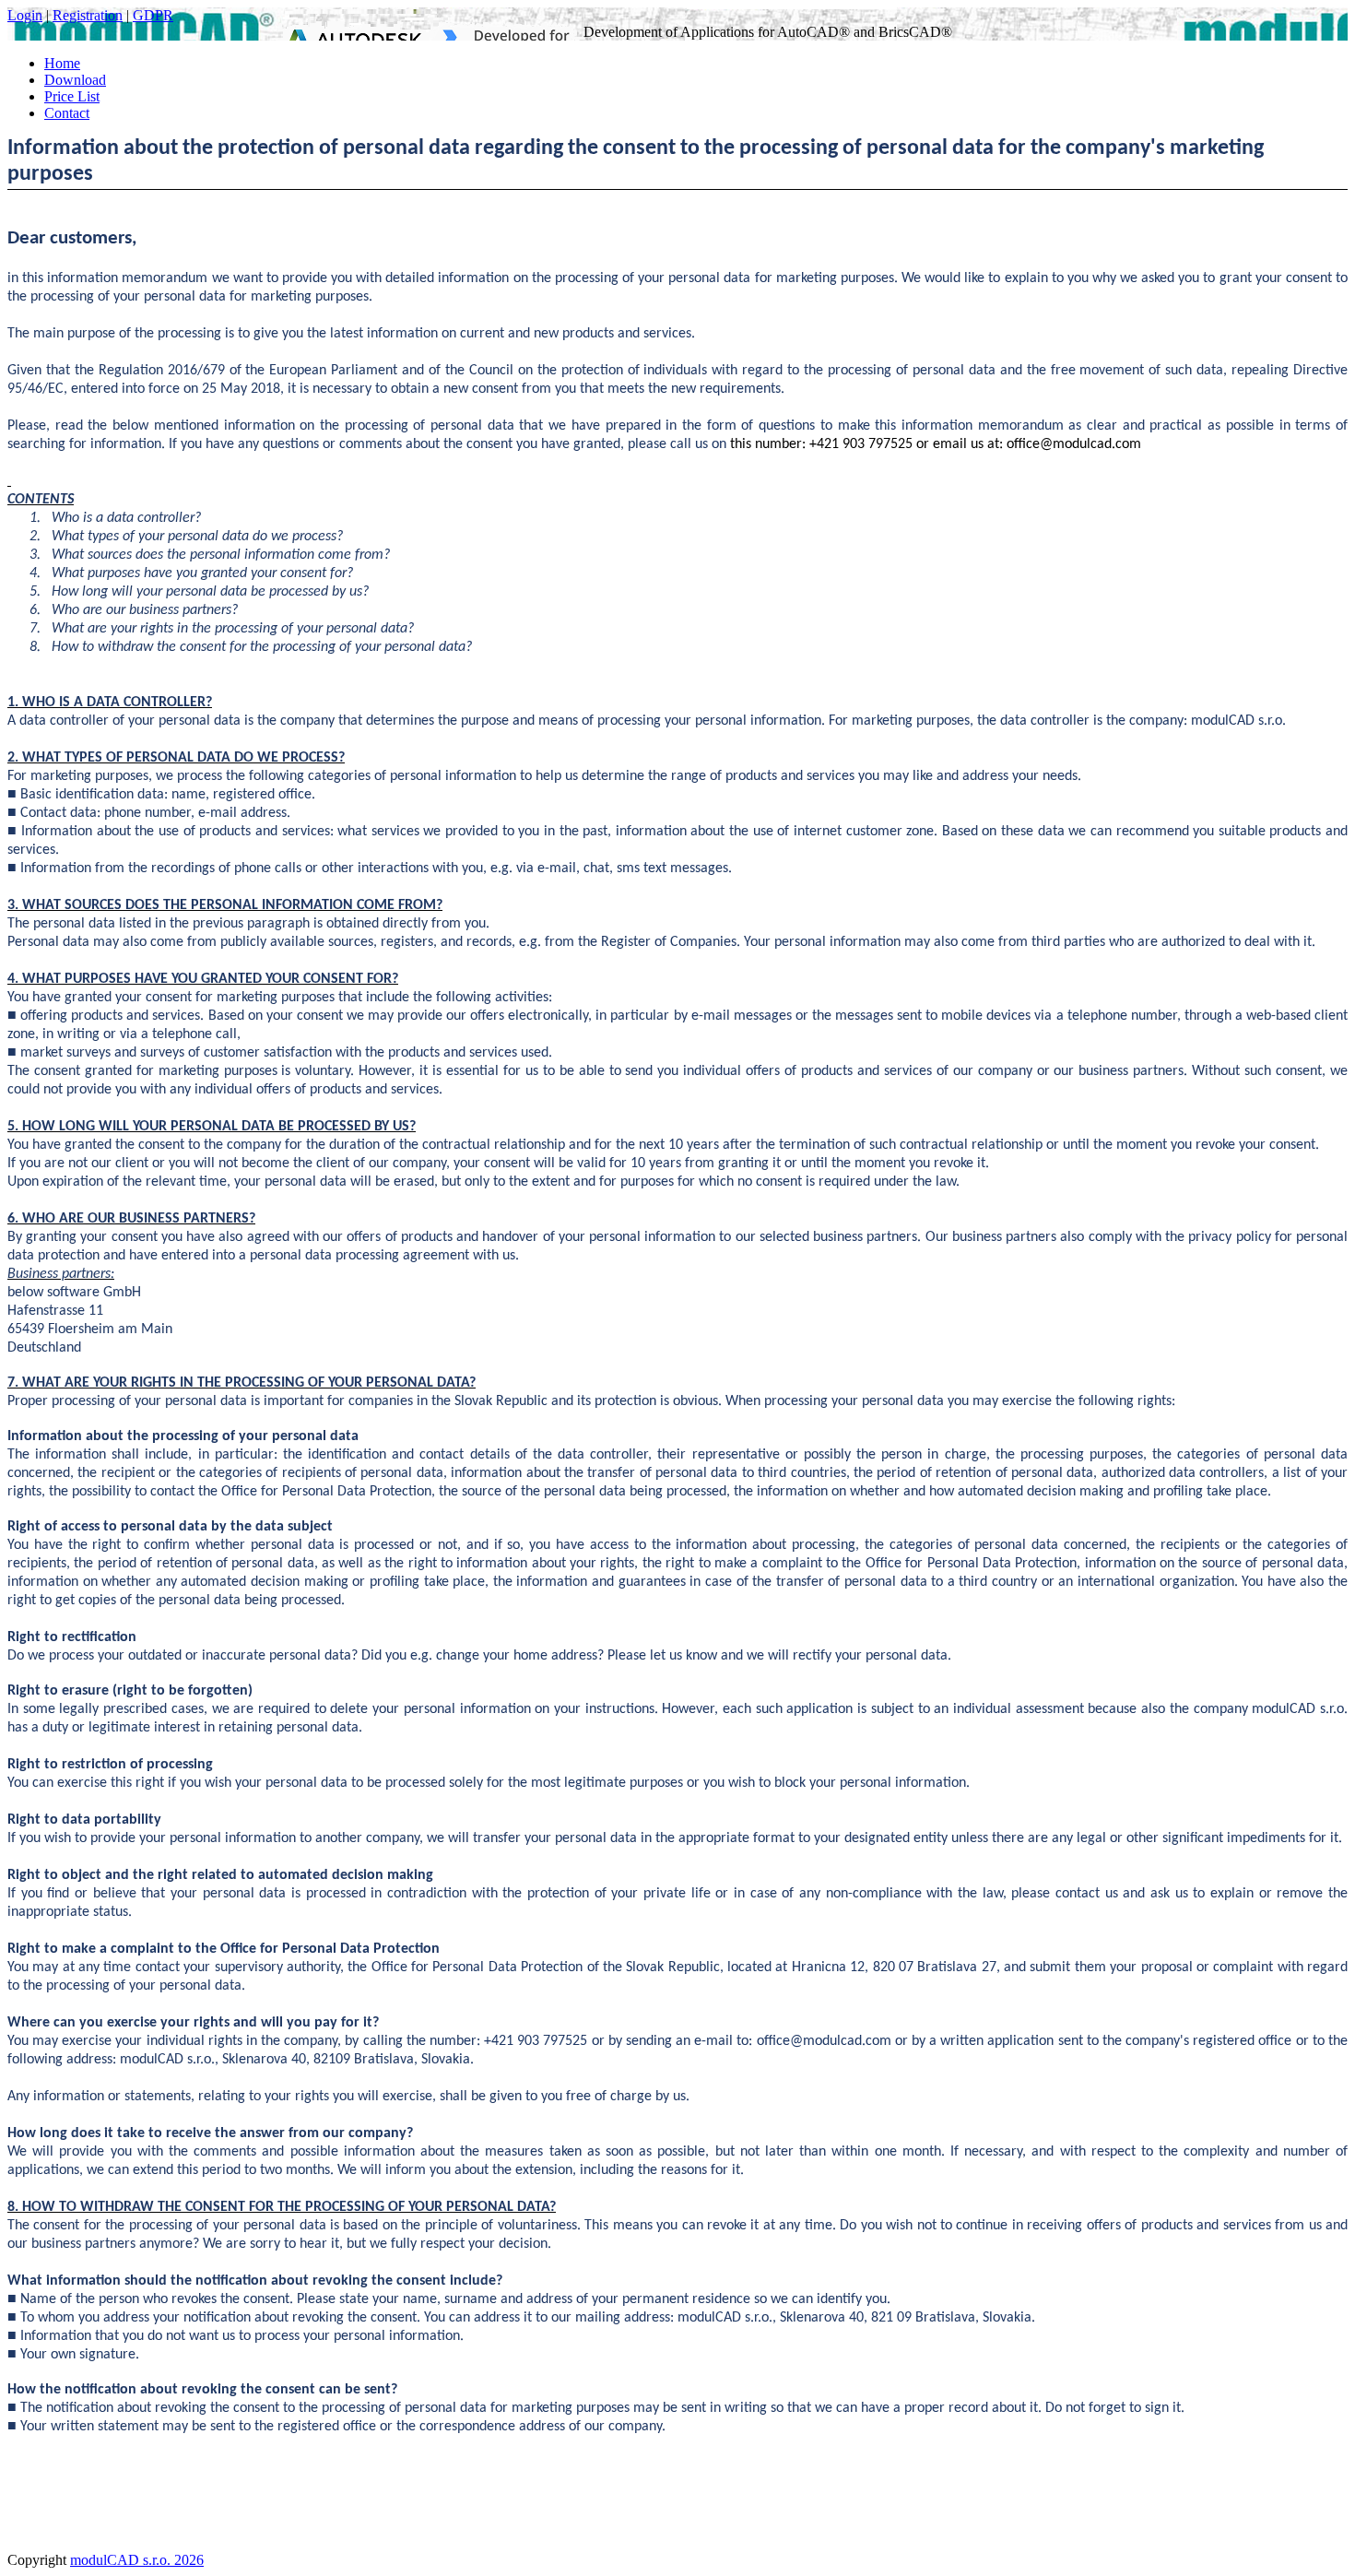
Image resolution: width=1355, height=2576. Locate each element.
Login (25, 15)
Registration (88, 15)
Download (75, 80)
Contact (67, 113)
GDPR (153, 15)
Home (62, 63)
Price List (72, 96)
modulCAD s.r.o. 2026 (137, 2560)
